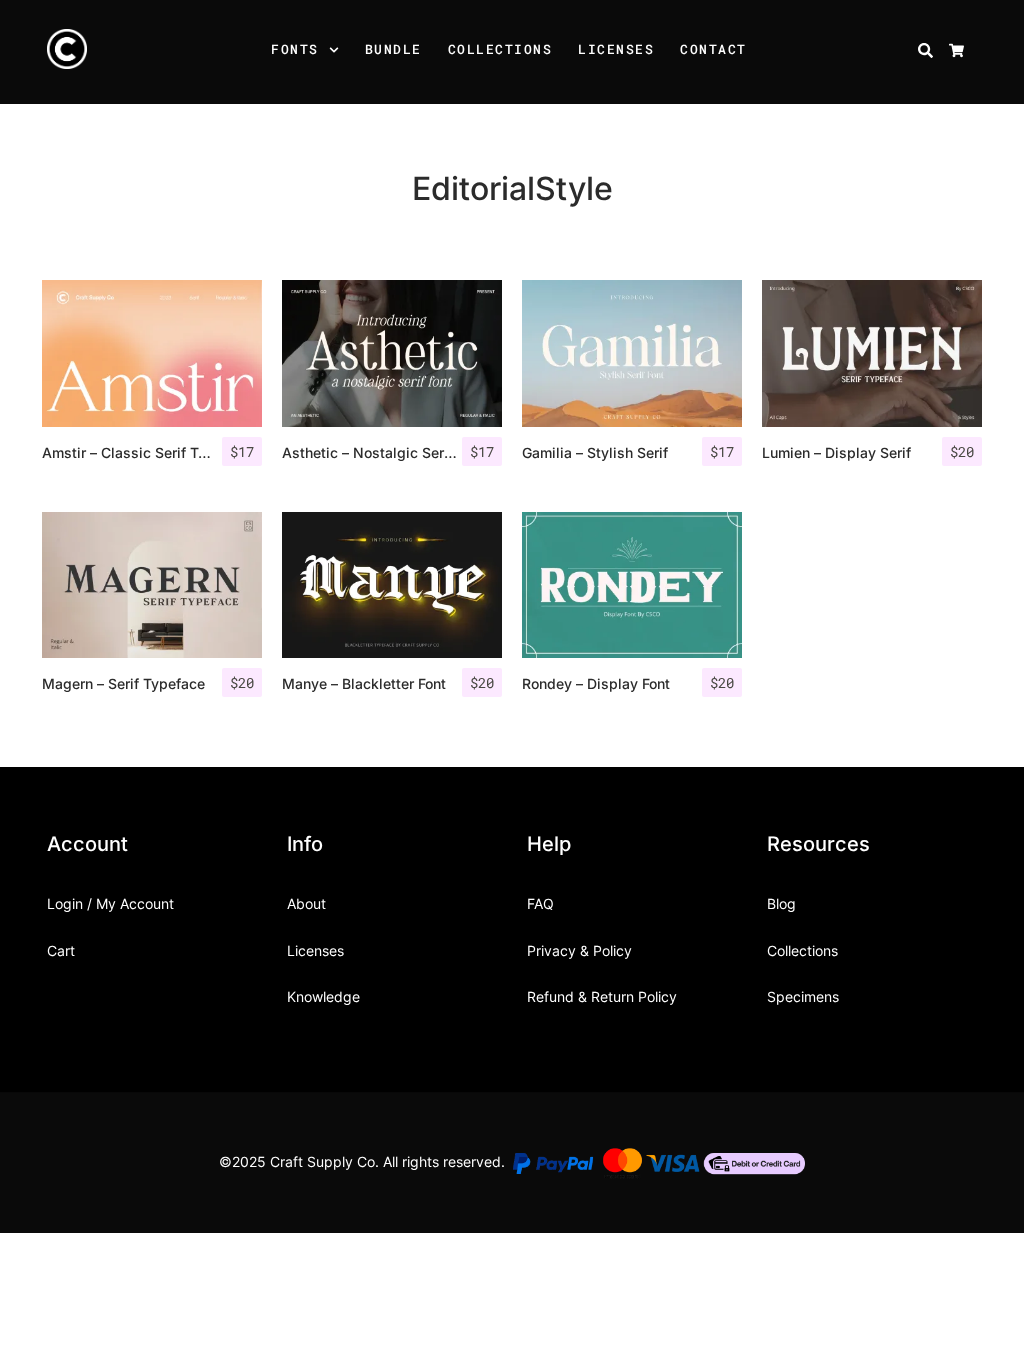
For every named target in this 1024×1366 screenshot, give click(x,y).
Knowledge (323, 996)
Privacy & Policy (579, 950)
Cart (61, 950)
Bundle (393, 49)
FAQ (540, 903)
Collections (500, 49)
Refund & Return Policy (602, 996)
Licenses (616, 49)
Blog (781, 903)
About (306, 903)
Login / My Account (110, 903)
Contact (713, 49)
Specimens (803, 996)
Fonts (295, 49)
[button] (337, 52)
